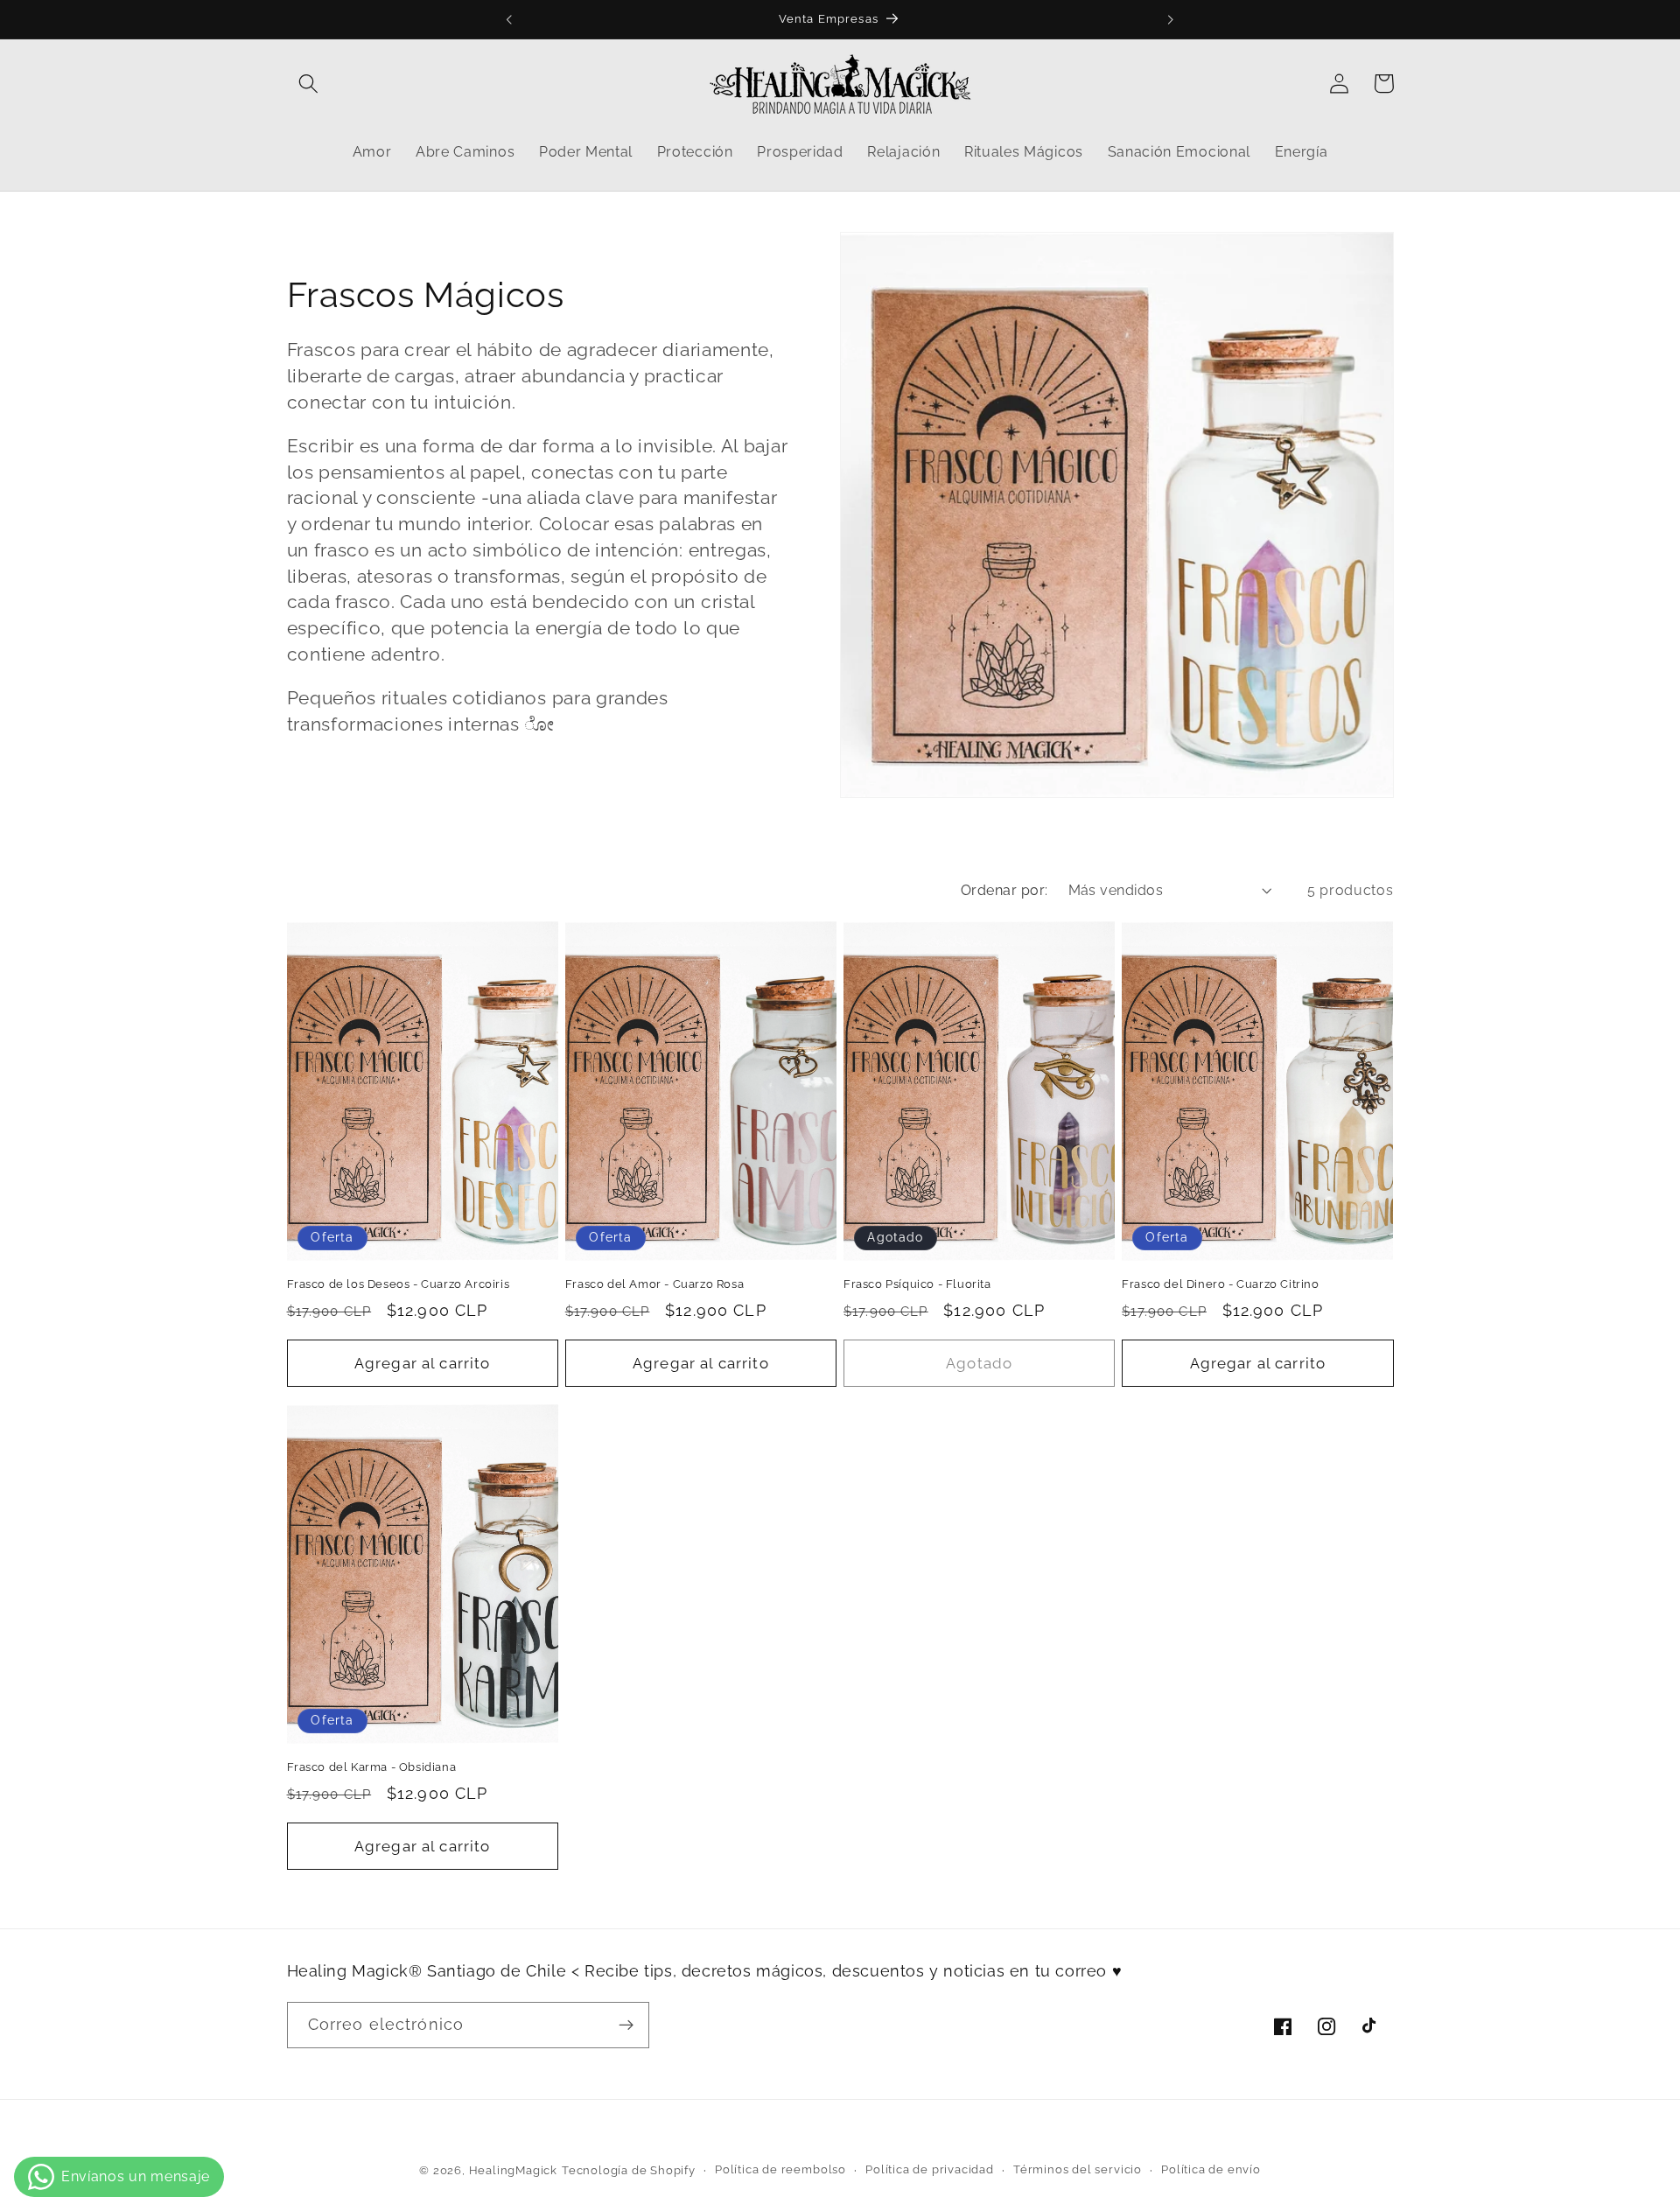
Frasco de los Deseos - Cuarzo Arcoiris (399, 1284)
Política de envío (1211, 2169)
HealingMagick (513, 2170)
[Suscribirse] (626, 2026)
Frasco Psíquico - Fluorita (917, 1284)
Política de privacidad (930, 2169)
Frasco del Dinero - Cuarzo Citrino (1220, 1284)
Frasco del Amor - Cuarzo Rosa (654, 1284)
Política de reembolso (780, 2169)
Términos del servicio (1078, 2169)
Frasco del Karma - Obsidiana (372, 1767)
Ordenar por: (1004, 890)
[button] (309, 84)
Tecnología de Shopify (629, 2170)
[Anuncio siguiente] (1171, 19)
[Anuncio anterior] (509, 19)
